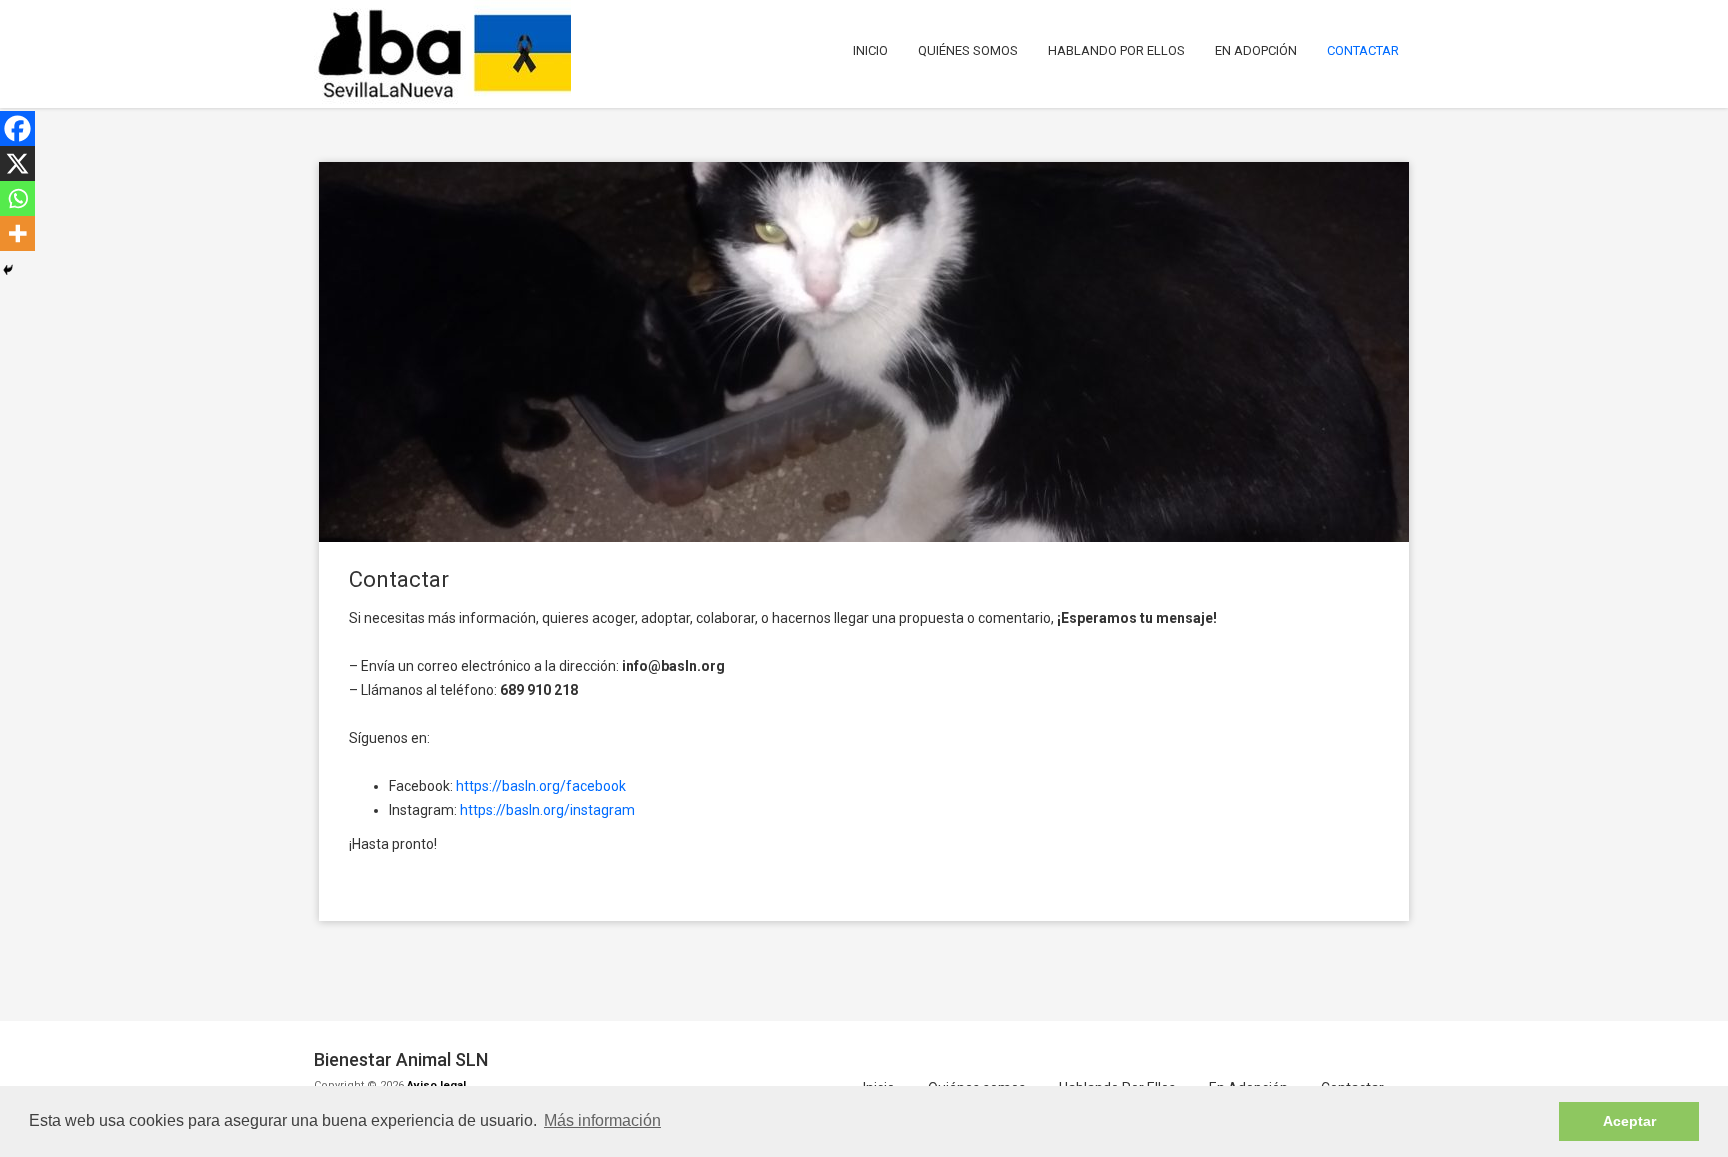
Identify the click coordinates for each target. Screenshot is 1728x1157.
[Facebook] (17, 128)
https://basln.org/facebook (541, 786)
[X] (17, 163)
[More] (17, 233)
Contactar (1363, 50)
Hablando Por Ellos (1116, 50)
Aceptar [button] (1629, 1121)
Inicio (870, 50)
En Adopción (1256, 50)
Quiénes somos (968, 50)
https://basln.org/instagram (547, 810)
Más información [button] (602, 1120)
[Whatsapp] (17, 198)
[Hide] (8, 270)
